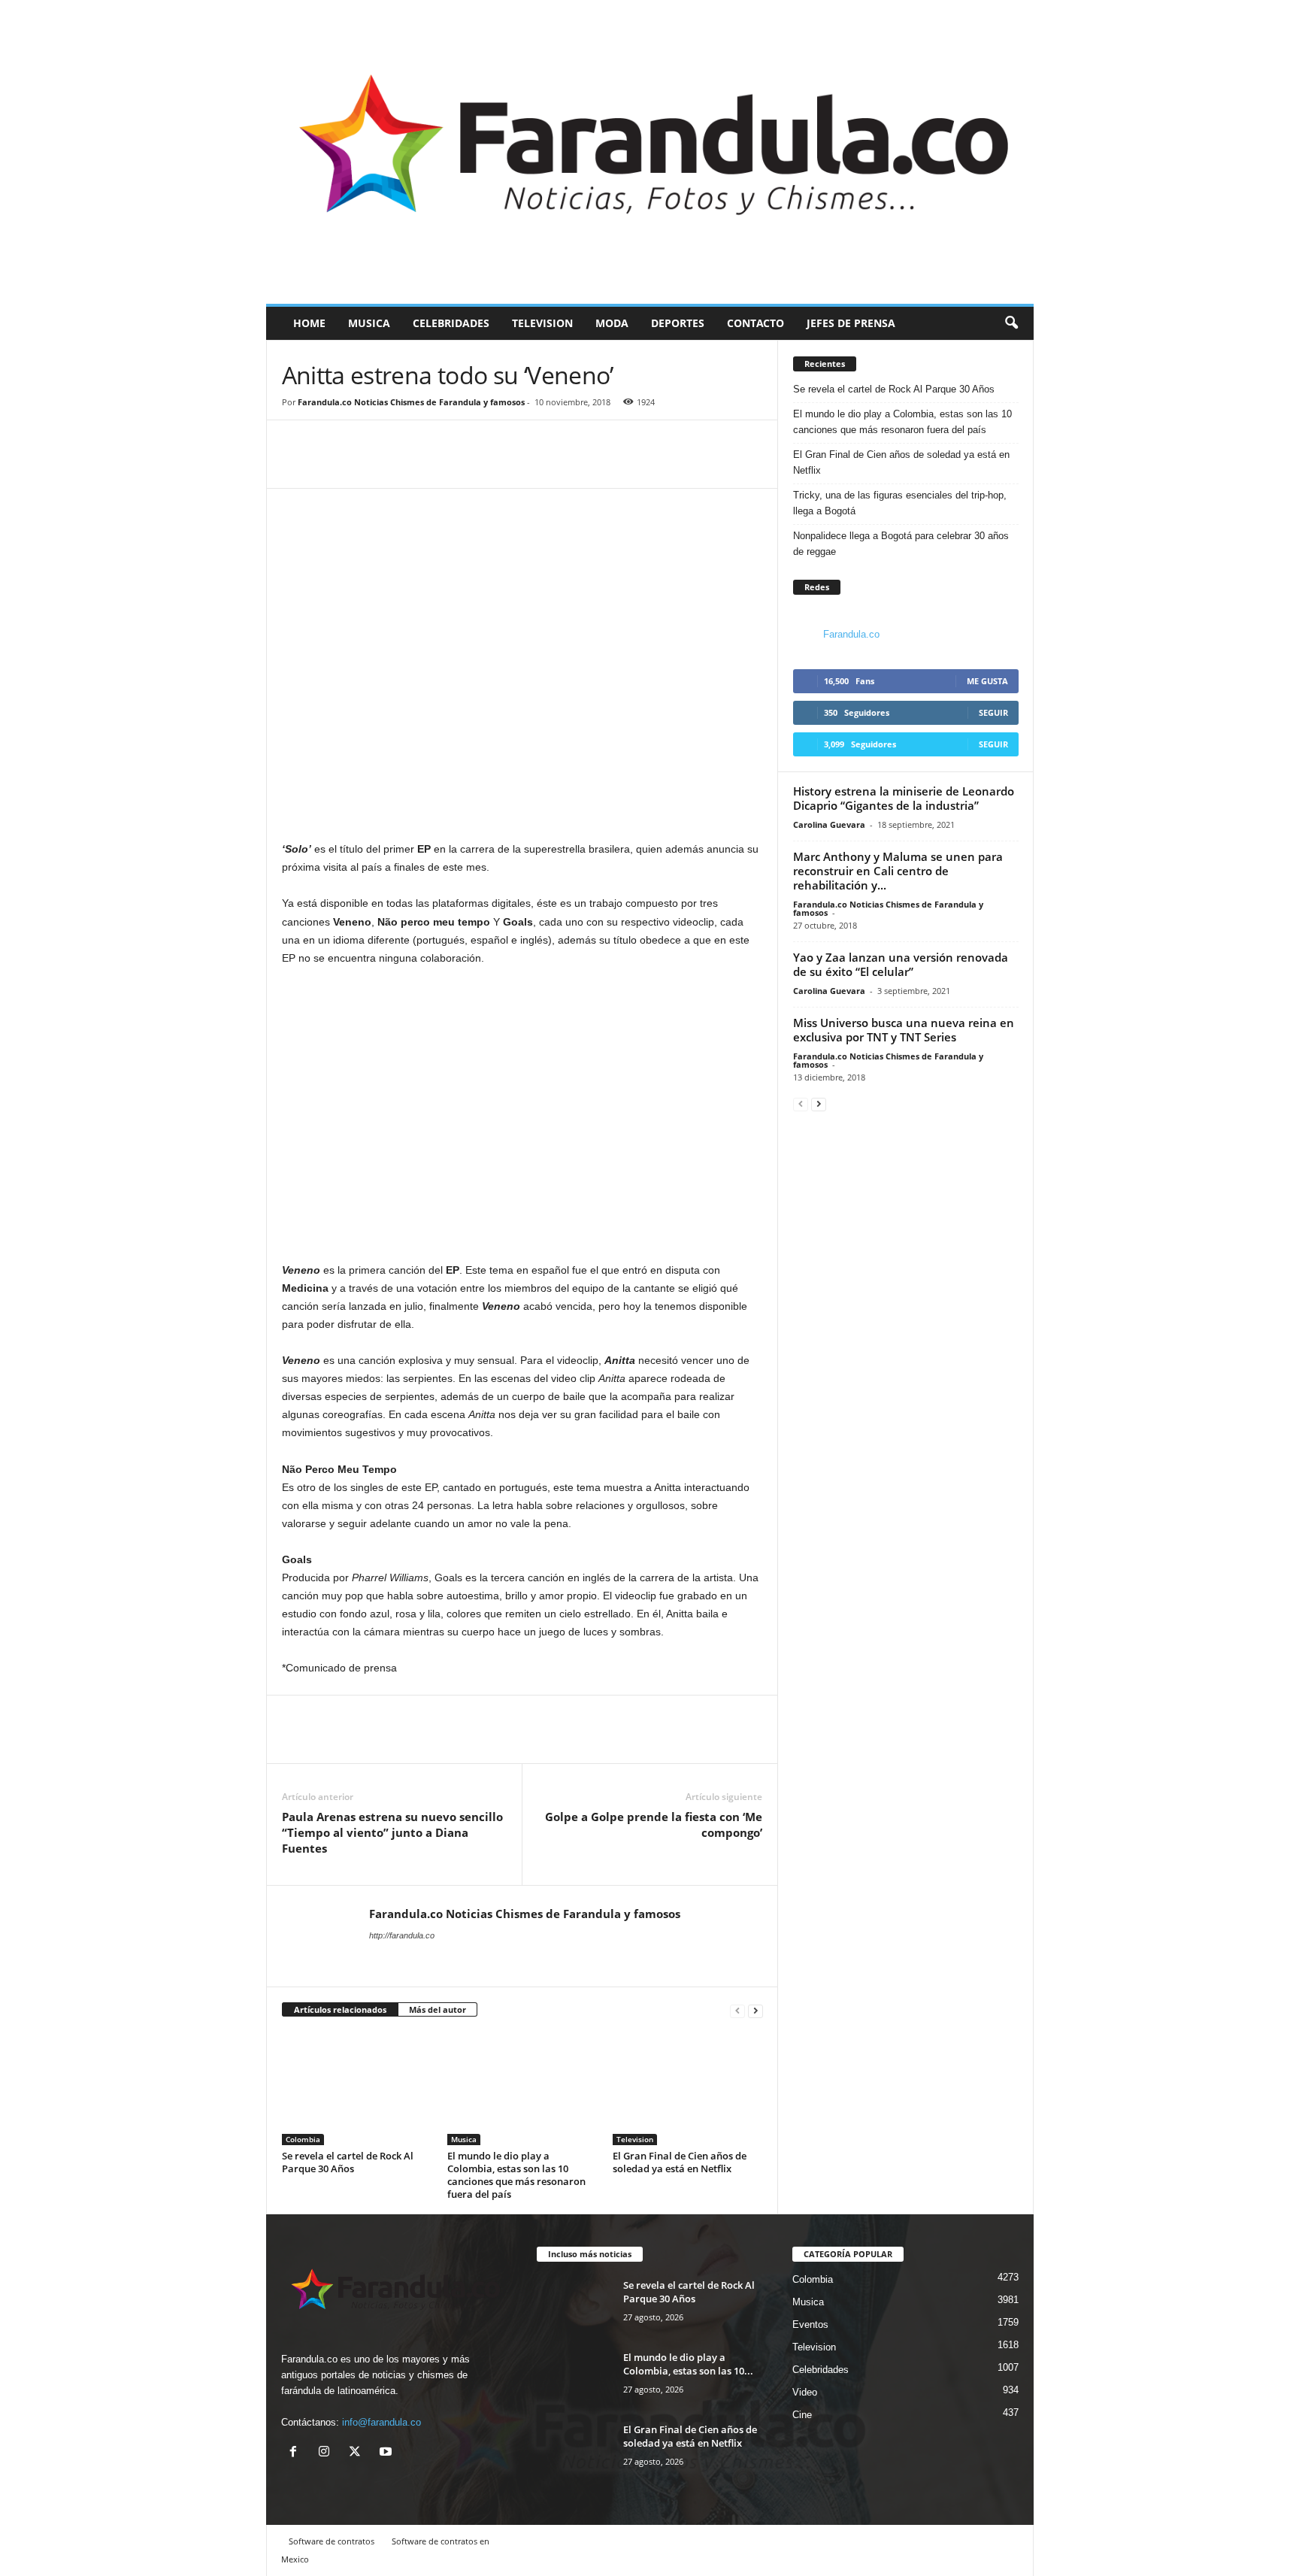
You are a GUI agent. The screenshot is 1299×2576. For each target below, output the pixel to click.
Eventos (810, 2324)
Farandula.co (851, 634)
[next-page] (755, 2010)
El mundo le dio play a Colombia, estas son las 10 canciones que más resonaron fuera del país (516, 2175)
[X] (358, 2453)
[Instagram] (327, 2453)
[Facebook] (297, 465)
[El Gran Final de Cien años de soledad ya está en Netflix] (688, 2089)
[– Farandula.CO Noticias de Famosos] (650, 152)
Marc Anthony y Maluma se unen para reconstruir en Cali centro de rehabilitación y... (898, 871)
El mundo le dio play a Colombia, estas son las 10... (688, 2364)
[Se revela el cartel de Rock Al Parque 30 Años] (357, 2089)
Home (309, 323)
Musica (369, 323)
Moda (612, 323)
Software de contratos (332, 2541)
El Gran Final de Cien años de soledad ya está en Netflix (680, 2162)
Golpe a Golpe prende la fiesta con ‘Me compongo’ (654, 1824)
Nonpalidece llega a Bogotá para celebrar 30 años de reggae (901, 544)
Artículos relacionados (340, 2009)
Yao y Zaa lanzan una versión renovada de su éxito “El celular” (901, 964)
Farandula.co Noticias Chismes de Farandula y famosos (411, 402)
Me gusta (987, 681)
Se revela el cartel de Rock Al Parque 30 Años (348, 2162)
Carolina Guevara (829, 824)
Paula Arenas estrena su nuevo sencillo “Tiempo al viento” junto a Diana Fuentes (392, 1832)
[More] (367, 465)
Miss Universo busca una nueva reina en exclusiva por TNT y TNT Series (904, 1030)
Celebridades (451, 323)
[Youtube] (388, 2453)
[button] (1011, 323)
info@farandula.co (382, 2422)
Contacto (755, 323)
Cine (802, 2415)
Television (542, 323)
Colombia (303, 2139)
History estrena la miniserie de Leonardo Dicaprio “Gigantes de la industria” (904, 798)
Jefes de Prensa (851, 323)
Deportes (678, 323)
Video (805, 2392)
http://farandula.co (402, 1935)
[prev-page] (737, 2010)
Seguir (993, 712)
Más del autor (438, 2009)
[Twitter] (332, 465)
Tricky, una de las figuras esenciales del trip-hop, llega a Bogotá (900, 503)
